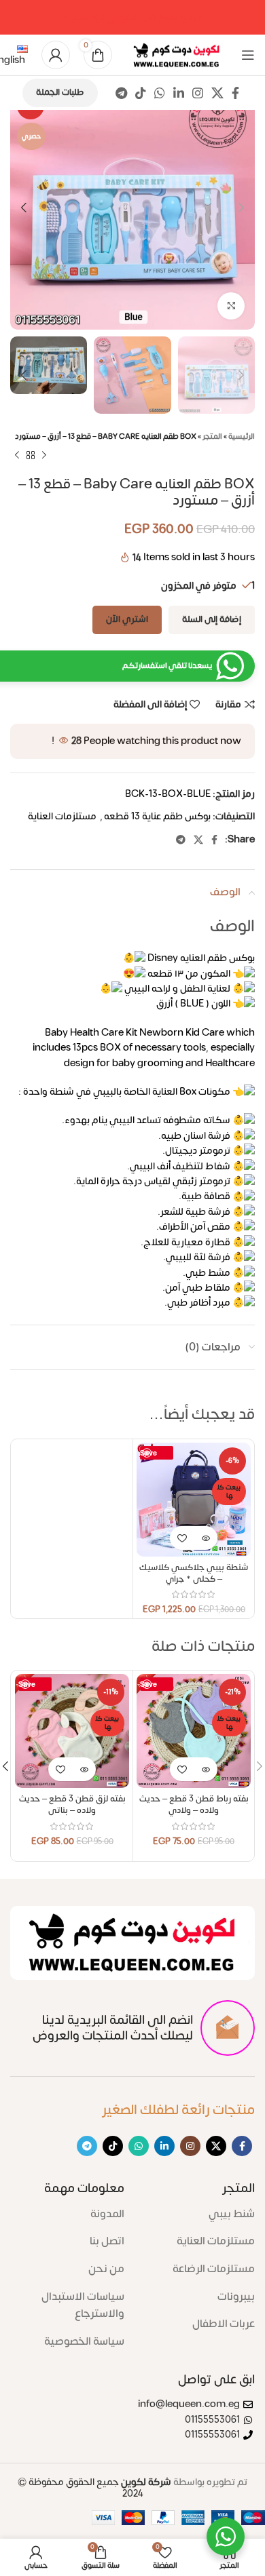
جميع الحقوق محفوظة (94, 2488)
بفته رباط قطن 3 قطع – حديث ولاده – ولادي (194, 1805)
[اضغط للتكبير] (231, 306)
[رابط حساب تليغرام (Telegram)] (121, 93)
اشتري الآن (127, 619)
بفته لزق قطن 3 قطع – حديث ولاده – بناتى (72, 1805)
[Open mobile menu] (248, 55)
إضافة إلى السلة (212, 619)
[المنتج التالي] (17, 456)
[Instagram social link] (198, 93)
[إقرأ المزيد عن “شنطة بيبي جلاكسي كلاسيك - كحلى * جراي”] (206, 1538)
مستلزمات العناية (62, 816)
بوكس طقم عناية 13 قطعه (157, 816)
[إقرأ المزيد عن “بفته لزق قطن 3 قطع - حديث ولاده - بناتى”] (84, 1769)
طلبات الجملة (60, 92)
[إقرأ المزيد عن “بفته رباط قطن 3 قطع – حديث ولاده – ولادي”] (206, 1769)
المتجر (212, 437)
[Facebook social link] (235, 93)
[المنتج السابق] (44, 456)
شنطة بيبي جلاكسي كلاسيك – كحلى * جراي (194, 1574)
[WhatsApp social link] (160, 93)
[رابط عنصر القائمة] (200, 2214)
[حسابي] (56, 55)
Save (148, 1452)
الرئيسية (242, 437)
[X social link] (217, 93)
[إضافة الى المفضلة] (182, 1538)
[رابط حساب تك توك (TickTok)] (141, 93)
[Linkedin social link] (179, 93)
